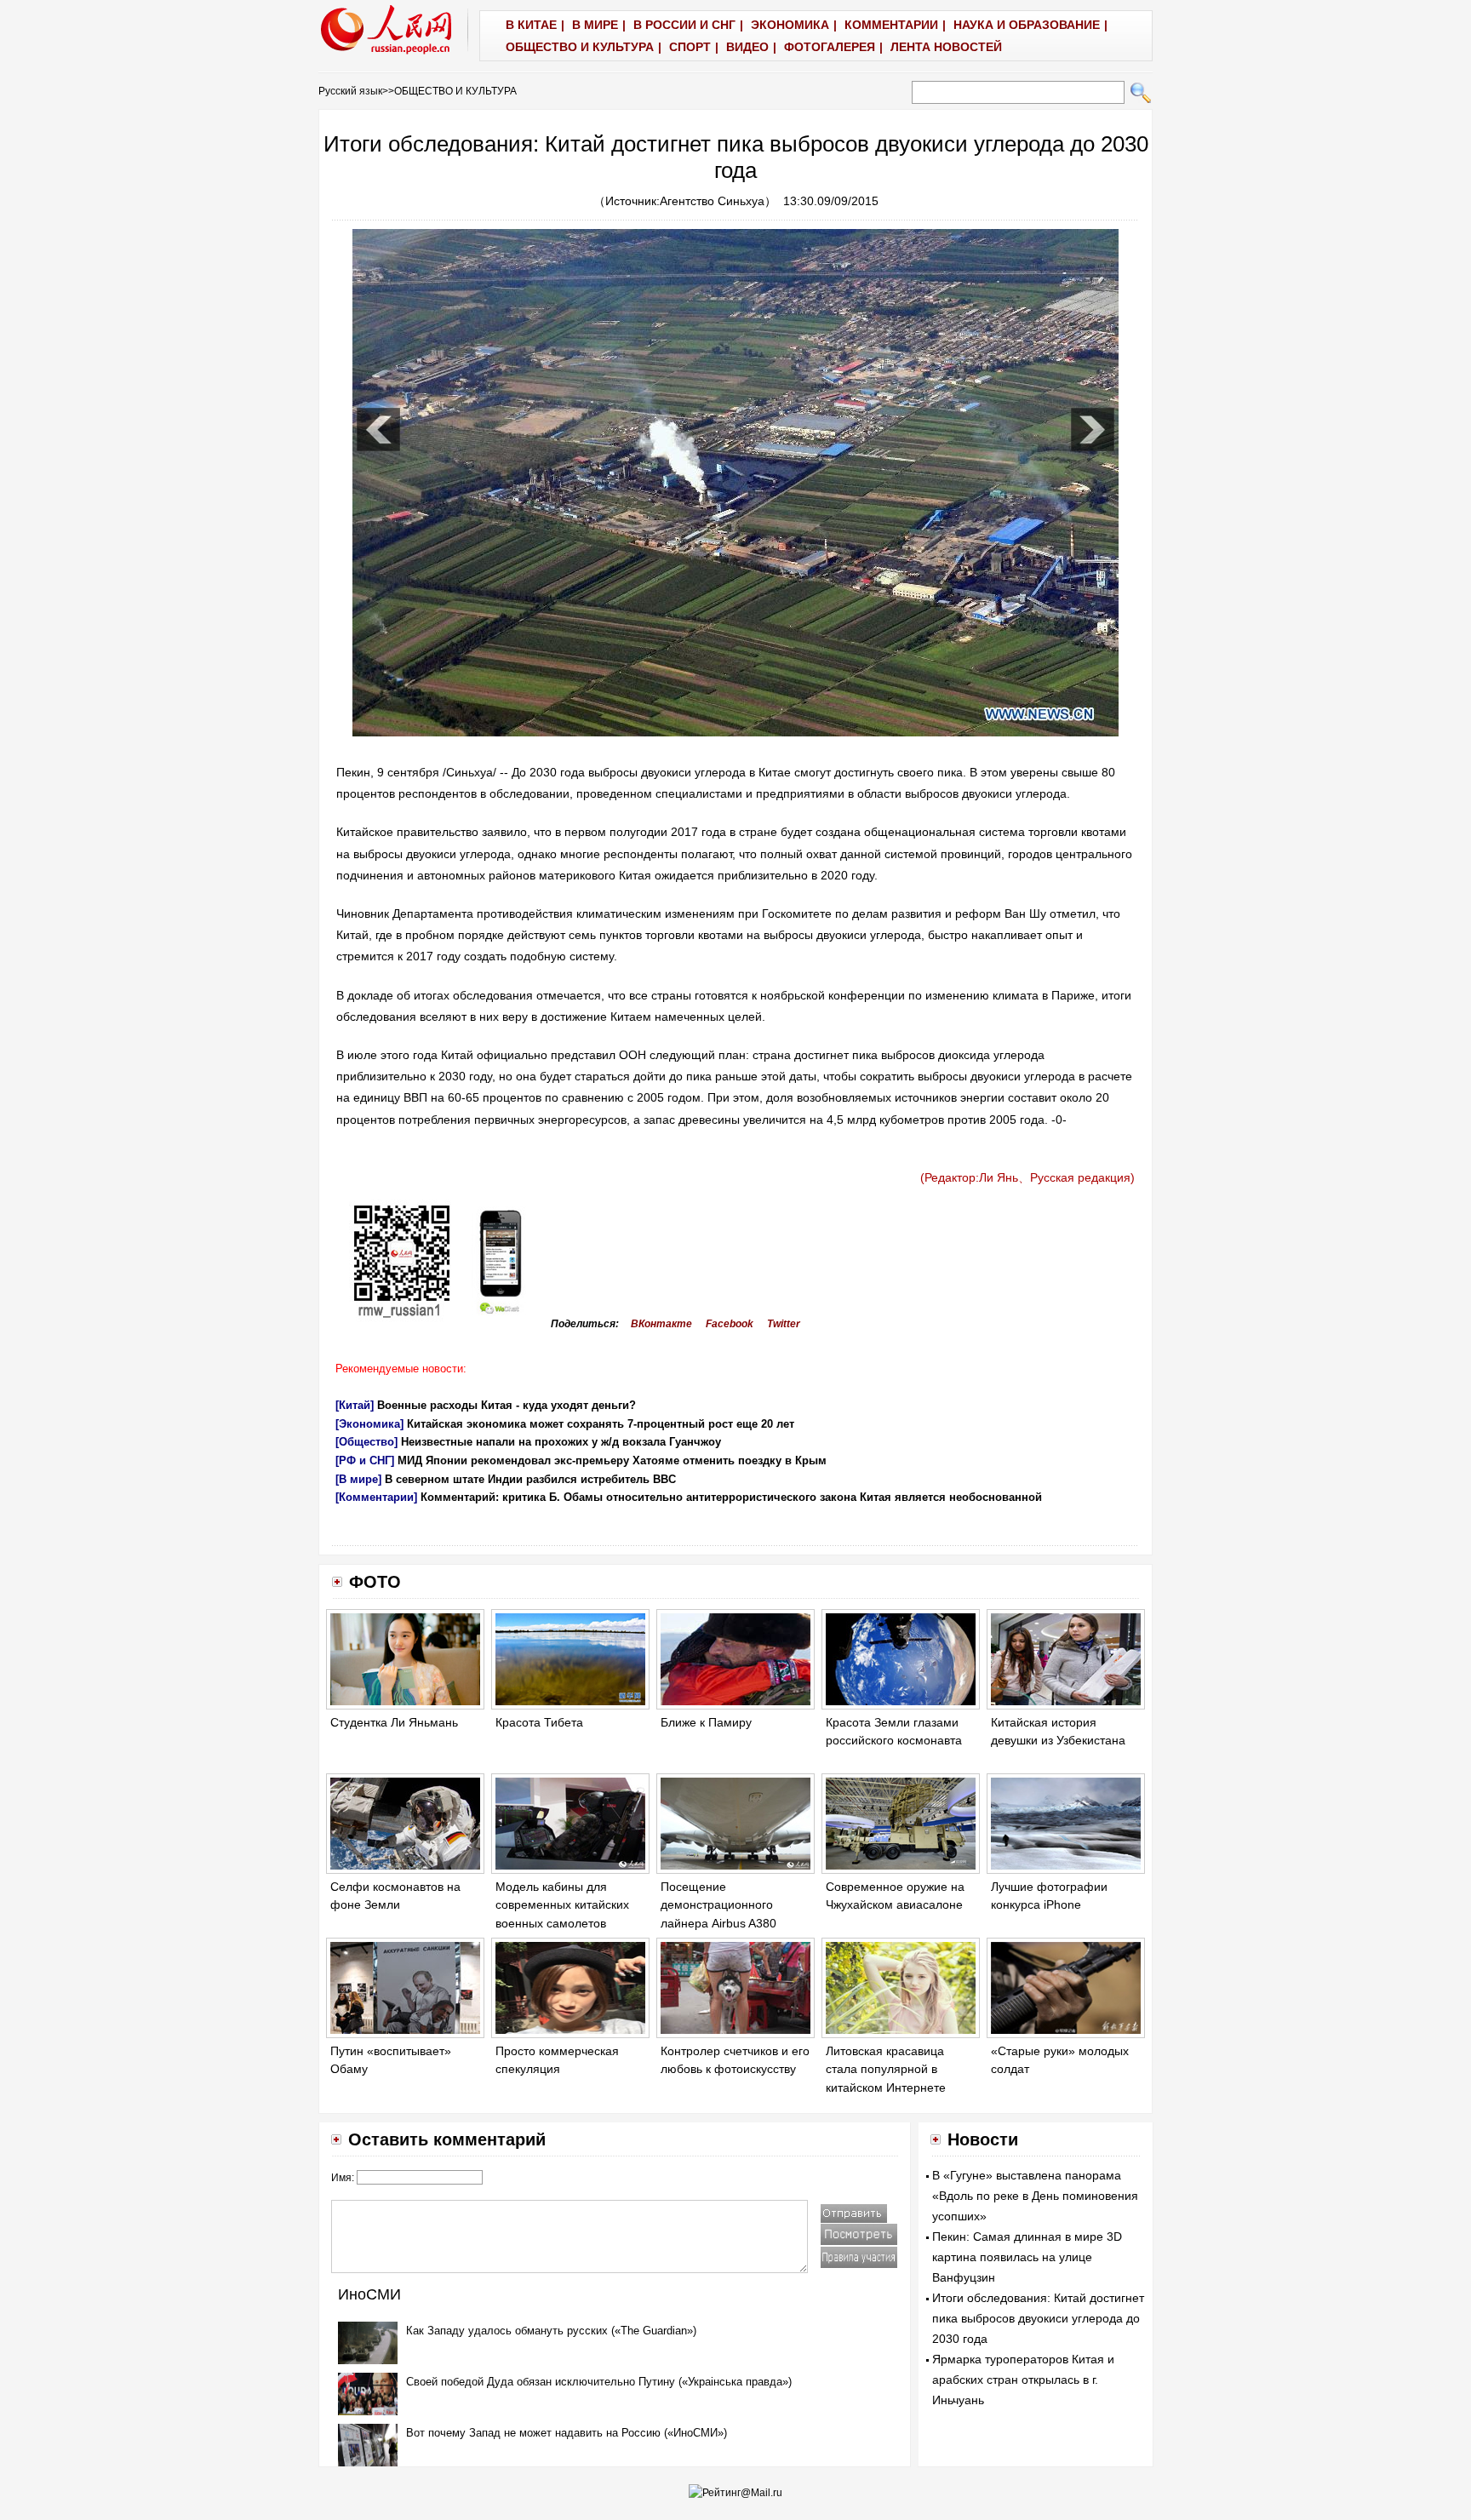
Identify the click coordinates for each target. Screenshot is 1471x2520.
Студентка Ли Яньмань (394, 1722)
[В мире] (358, 1479)
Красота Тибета (539, 1722)
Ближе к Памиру (706, 1722)
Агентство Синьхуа (712, 201)
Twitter (784, 1324)
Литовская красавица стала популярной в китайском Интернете (886, 2069)
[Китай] (355, 1405)
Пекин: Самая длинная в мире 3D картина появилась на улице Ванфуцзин (1027, 2257)
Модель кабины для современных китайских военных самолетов (562, 1905)
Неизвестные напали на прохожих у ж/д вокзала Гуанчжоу (561, 1442)
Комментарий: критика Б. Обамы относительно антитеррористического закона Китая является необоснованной (731, 1497)
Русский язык (350, 91)
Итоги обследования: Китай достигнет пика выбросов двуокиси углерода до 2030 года (1038, 2318)
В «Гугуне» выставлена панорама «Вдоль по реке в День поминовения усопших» (1035, 2196)
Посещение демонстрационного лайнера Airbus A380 (718, 1905)
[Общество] (366, 1442)
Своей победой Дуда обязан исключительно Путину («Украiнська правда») (599, 2382)
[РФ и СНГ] (365, 1460)
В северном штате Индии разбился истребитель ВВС (530, 1479)
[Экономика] (369, 1424)
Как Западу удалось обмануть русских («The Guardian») (551, 2331)
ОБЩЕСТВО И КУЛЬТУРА (455, 91)
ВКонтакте (661, 1324)
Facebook (730, 1324)
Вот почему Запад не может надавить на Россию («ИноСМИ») (567, 2433)
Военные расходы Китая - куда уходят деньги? (507, 1405)
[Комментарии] (376, 1497)
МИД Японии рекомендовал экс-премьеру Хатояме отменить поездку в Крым (612, 1460)
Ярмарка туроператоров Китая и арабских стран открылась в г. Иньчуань (1023, 2380)
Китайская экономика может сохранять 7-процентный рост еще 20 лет (601, 1424)
